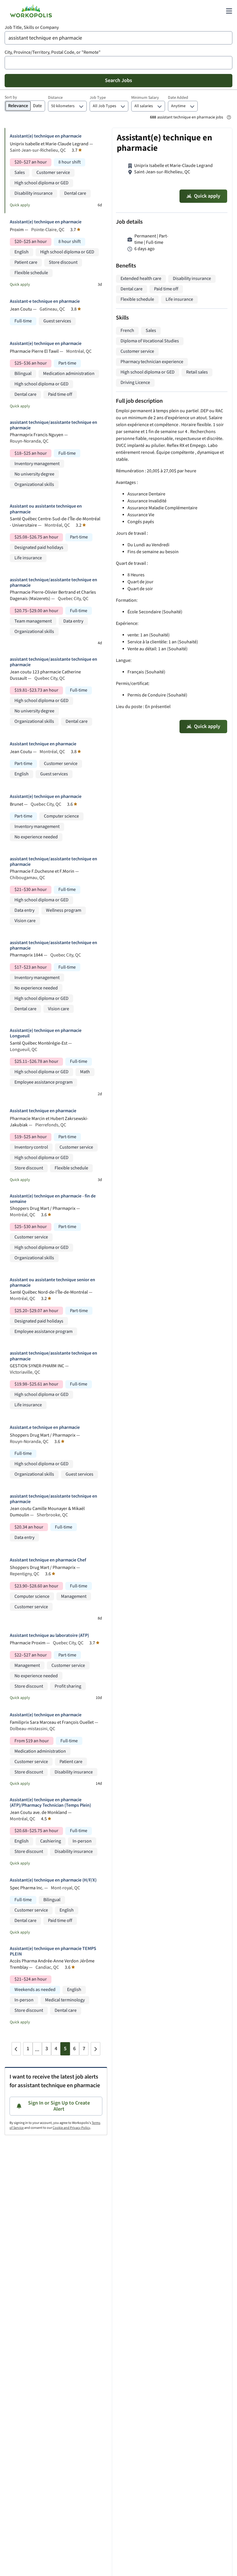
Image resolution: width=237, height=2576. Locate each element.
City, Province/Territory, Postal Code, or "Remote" (53, 52)
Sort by (11, 97)
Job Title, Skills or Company (32, 28)
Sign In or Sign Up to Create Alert (59, 2106)
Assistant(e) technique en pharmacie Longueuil (46, 1033)
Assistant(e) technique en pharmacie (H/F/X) (53, 1880)
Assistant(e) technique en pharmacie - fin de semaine (53, 1199)
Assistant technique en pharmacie (43, 744)
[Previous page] (16, 2049)
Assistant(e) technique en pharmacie (46, 136)
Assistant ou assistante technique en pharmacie (46, 509)
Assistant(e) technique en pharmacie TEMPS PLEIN (53, 1951)
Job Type (98, 98)
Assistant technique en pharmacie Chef (48, 1560)
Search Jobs (118, 80)
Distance (55, 98)
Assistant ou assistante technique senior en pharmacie (52, 1283)
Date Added (178, 98)
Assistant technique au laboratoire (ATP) (49, 1636)
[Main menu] (229, 11)
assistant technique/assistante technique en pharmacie (53, 425)
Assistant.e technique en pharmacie (45, 1428)
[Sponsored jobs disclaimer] (229, 117)
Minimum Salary (145, 98)
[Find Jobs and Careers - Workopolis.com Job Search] (31, 11)
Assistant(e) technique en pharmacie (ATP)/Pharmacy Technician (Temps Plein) (50, 1803)
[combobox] (118, 38)
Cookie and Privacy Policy (71, 2128)
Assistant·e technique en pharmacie (45, 301)
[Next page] (95, 2049)
